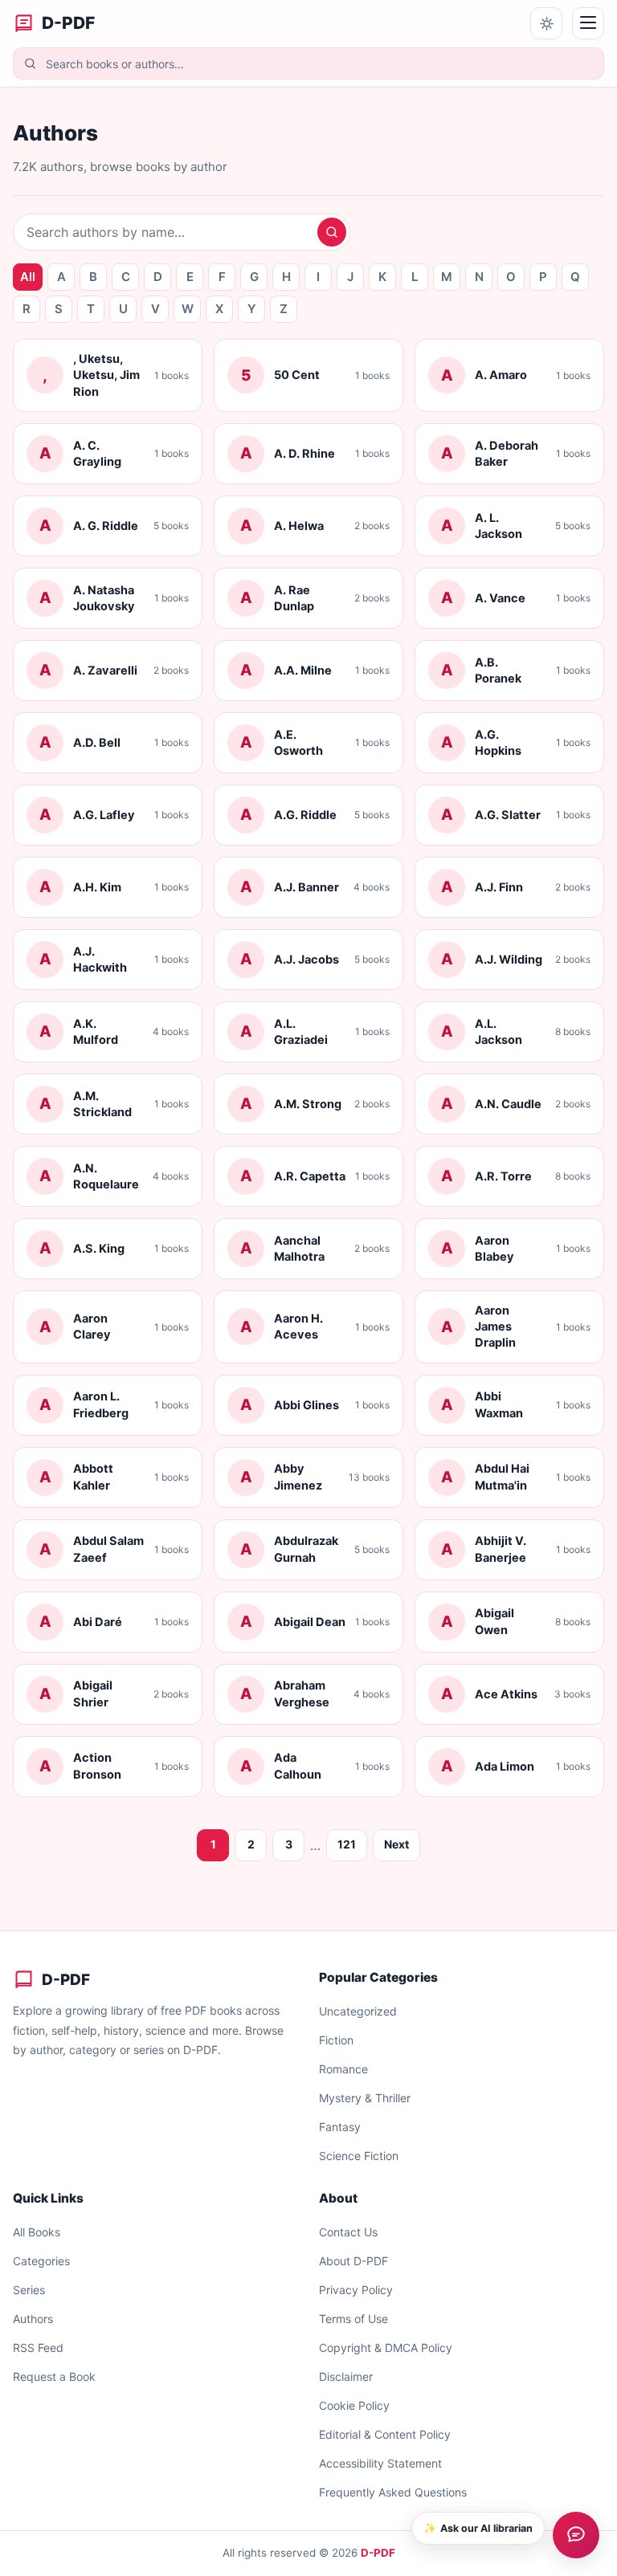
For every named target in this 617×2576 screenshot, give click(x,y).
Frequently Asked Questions (393, 2492)
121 (347, 1844)
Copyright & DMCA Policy (386, 2348)
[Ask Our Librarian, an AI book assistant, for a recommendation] (576, 2535)
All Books (37, 2232)
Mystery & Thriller (365, 2098)
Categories (41, 2261)
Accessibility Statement (380, 2463)
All (28, 277)
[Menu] (588, 23)
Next (396, 1844)
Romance (343, 2069)
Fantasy (340, 2127)
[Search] (332, 232)
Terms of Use (353, 2319)
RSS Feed (38, 2348)
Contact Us (348, 2232)
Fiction (336, 2040)
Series (29, 2290)
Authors (33, 2319)
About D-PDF (353, 2261)
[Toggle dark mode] (546, 23)
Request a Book (54, 2376)
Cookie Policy (354, 2405)
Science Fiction (359, 2156)
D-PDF (378, 2553)
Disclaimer (346, 2376)
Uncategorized (358, 2011)
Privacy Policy (356, 2290)
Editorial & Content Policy (385, 2434)
